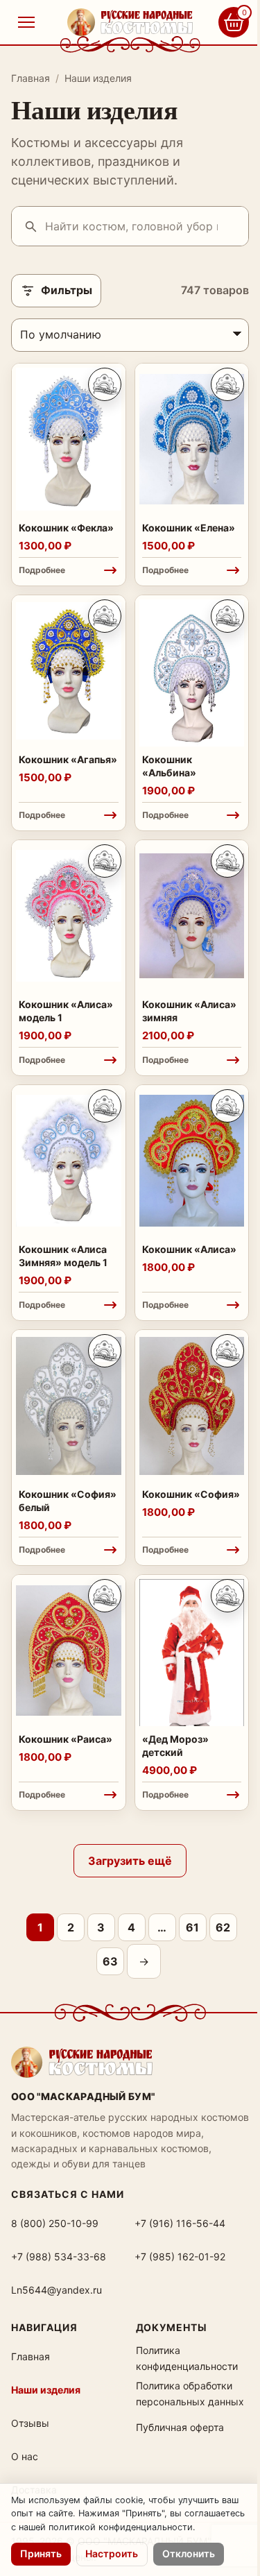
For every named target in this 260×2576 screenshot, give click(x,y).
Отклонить (189, 2553)
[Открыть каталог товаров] (26, 22)
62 (223, 1927)
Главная (31, 78)
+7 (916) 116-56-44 (180, 2223)
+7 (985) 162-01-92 (180, 2257)
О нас (25, 2456)
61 (192, 1927)
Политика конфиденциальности (187, 2358)
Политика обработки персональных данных (190, 2393)
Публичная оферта (180, 2427)
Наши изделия (46, 2390)
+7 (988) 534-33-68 (59, 2257)
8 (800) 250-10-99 (55, 2223)
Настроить (112, 2553)
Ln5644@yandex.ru (57, 2290)
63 (110, 1961)
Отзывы (30, 2423)
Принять (41, 2553)
